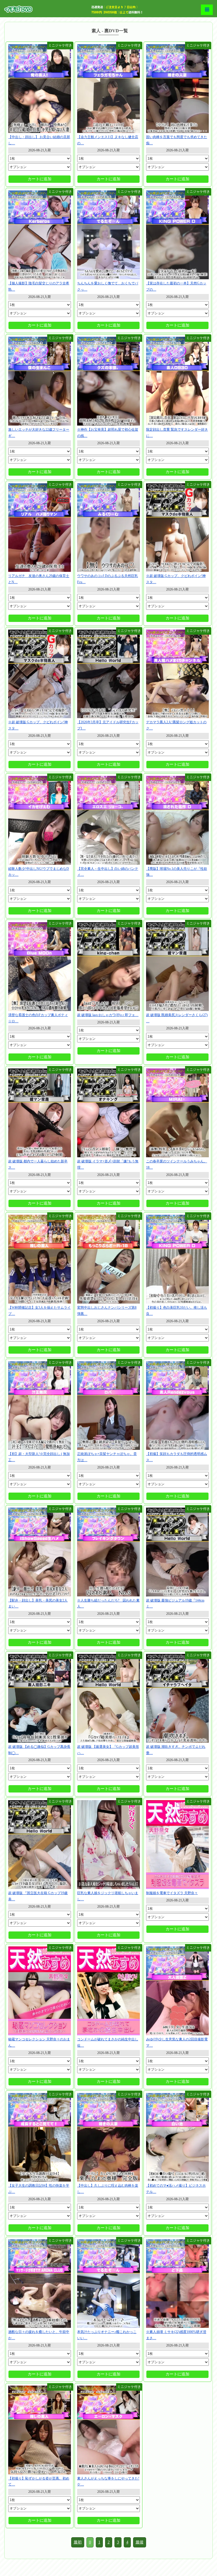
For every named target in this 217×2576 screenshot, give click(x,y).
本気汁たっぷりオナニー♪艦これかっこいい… (107, 2335)
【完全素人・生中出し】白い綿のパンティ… (108, 872)
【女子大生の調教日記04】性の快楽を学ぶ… (39, 2189)
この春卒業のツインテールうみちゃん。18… (177, 1164)
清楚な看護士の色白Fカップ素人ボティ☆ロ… (38, 1018)
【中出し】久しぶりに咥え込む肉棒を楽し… (108, 2189)
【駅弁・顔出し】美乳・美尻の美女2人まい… (38, 1603)
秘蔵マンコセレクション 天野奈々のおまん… (39, 2042)
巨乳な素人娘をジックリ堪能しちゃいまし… (108, 1896)
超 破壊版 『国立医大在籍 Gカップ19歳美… (38, 1896)
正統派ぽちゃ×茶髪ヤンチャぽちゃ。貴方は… (107, 1457)
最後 (140, 2542)
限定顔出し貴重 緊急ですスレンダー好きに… (177, 433)
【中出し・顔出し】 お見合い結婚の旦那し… (39, 140)
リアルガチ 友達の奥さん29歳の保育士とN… (39, 579)
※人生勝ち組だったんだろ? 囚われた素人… (108, 1603)
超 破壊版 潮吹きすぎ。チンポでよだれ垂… (176, 1750)
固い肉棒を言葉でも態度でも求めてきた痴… (177, 140)
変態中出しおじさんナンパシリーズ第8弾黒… (107, 1311)
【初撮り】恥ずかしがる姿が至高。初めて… (39, 2481)
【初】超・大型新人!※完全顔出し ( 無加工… (39, 1457)
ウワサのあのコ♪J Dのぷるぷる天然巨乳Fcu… (108, 579)
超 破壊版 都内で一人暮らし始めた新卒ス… (38, 1164)
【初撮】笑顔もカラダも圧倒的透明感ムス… (177, 1457)
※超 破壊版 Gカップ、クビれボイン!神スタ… (176, 579)
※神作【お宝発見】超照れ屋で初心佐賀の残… (108, 433)
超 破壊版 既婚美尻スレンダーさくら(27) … (177, 1018)
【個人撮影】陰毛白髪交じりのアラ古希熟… (39, 286)
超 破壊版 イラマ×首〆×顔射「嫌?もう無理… (108, 1164)
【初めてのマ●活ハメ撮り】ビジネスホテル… (176, 2189)
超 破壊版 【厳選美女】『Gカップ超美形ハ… (108, 1750)
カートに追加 (40, 179)
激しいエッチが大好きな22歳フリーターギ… (39, 433)
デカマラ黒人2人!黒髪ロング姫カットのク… (176, 725)
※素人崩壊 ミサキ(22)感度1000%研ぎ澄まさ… (176, 2335)
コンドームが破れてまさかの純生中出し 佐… (108, 2042)
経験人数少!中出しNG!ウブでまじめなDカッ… (39, 872)
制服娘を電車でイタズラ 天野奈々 (172, 1893)
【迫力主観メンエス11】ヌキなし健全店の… (108, 140)
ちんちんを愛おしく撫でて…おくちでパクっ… (108, 286)
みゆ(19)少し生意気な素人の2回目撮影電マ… (177, 2042)
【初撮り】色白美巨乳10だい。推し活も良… (177, 1311)
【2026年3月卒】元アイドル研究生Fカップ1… (108, 725)
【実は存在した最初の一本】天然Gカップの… (176, 286)
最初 (78, 2542)
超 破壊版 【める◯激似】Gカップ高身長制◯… (39, 1750)
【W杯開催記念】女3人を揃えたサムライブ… (39, 1311)
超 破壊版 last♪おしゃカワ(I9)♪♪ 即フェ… (108, 1015)
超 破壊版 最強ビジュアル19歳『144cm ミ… (175, 1603)
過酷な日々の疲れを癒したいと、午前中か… (39, 2335)
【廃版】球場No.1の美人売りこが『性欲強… (177, 872)
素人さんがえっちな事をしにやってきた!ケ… (108, 2481)
